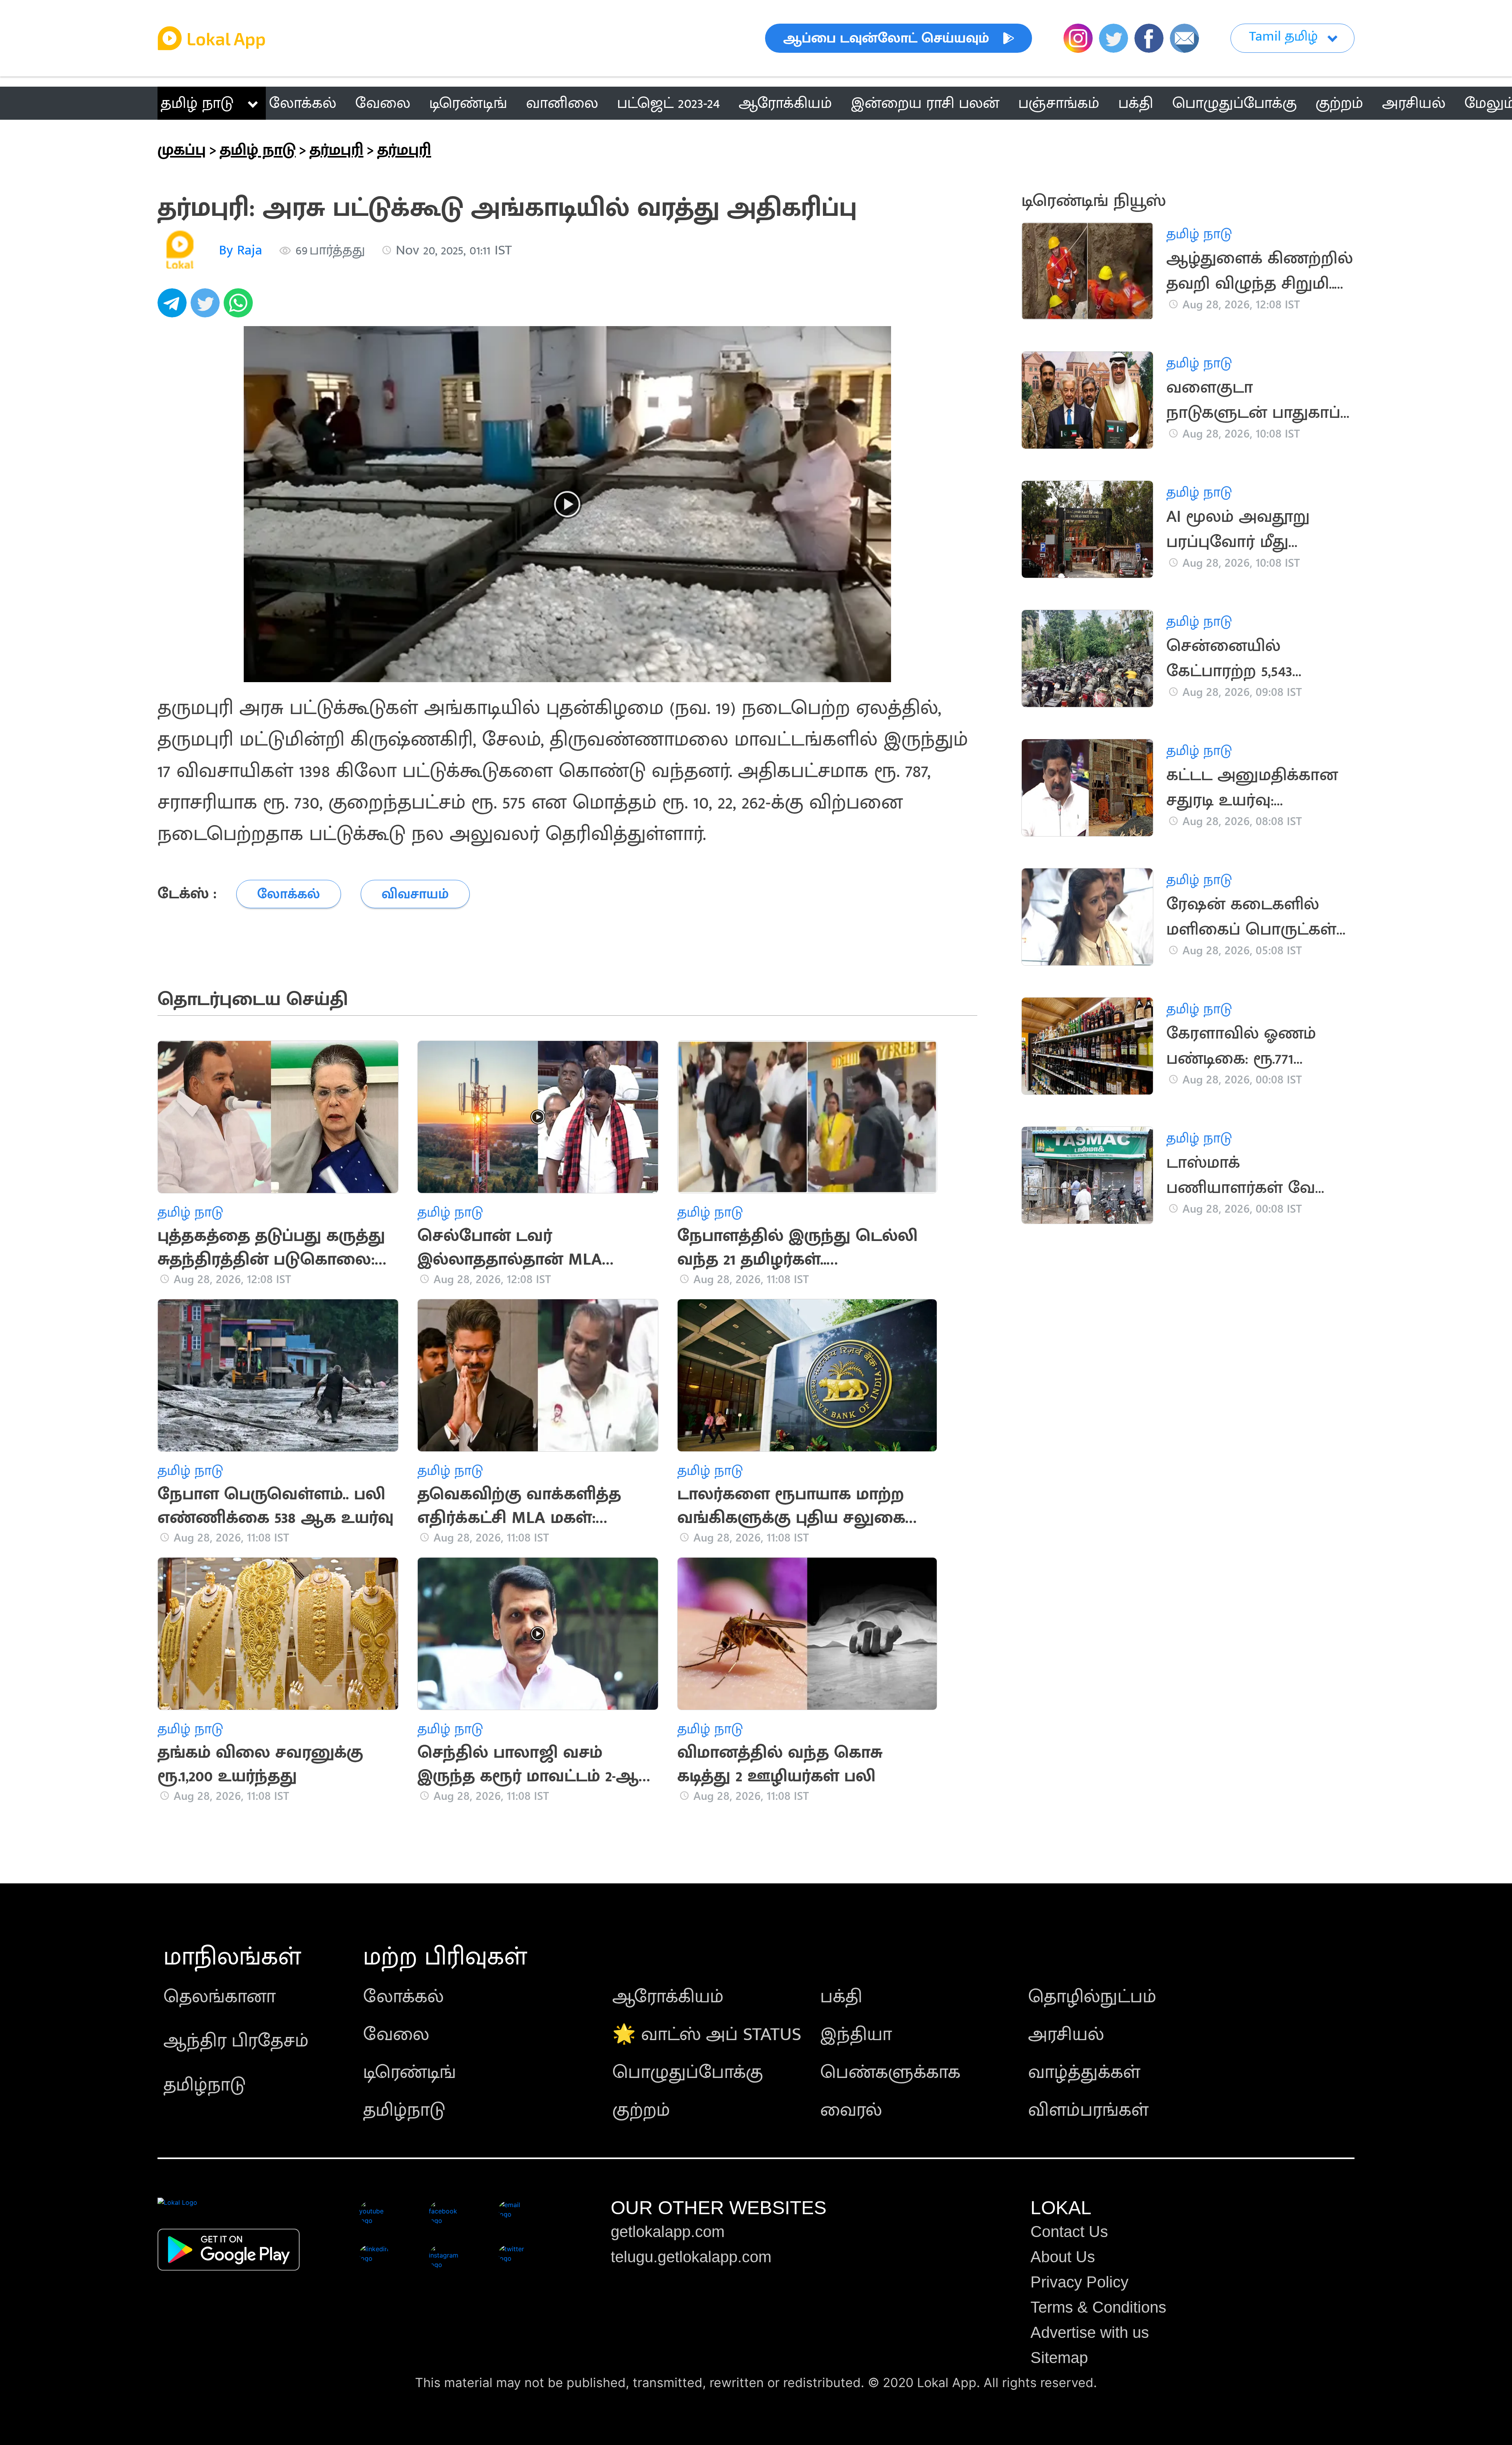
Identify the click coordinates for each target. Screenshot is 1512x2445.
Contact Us (1069, 2232)
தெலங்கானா (220, 1997)
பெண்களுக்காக (890, 2072)
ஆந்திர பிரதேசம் (236, 2041)
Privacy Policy (1079, 2282)
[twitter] (207, 307)
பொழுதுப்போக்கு (688, 2072)
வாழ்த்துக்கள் (1084, 2072)
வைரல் (851, 2110)
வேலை (396, 2035)
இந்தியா (856, 2035)
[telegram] (174, 307)
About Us (1063, 2257)
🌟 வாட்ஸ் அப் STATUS (707, 2035)
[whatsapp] (240, 307)
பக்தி (841, 1997)
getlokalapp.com (668, 2232)
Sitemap (1059, 2358)
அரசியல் (1066, 2035)
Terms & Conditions (1098, 2307)
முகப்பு (182, 150)
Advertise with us (1090, 2332)
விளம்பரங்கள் (1088, 2110)
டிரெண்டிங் (409, 2072)
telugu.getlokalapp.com (691, 2257)
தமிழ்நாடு (205, 2085)
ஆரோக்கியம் (668, 1997)
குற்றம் (641, 2110)
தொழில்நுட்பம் (1092, 1997)
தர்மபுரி (336, 150)
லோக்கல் (403, 1997)
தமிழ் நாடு (197, 103)
